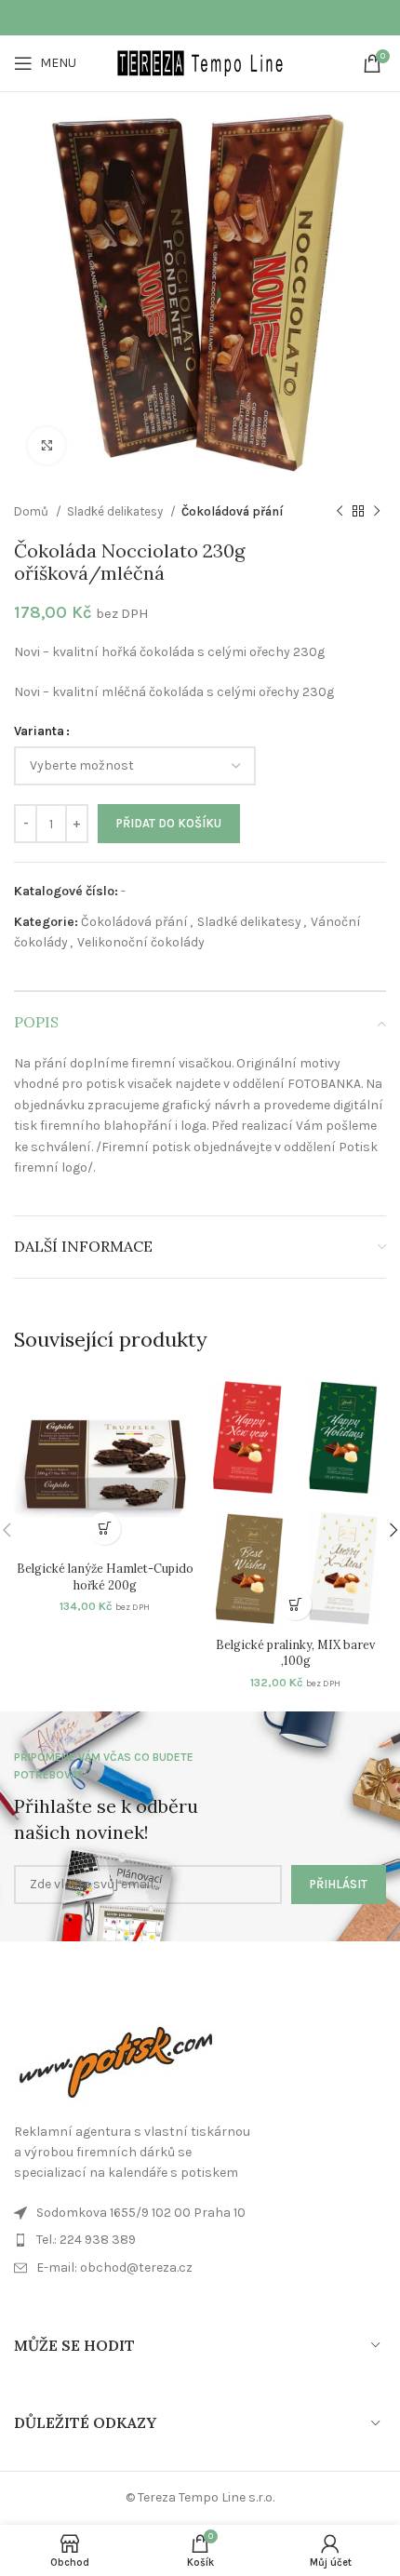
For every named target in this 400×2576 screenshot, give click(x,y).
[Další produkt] (377, 512)
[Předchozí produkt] (340, 512)
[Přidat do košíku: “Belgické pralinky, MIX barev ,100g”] (295, 1604)
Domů (33, 511)
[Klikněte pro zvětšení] (47, 446)
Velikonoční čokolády (141, 942)
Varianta (39, 731)
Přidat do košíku (169, 823)
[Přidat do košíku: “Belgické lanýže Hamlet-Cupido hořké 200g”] (105, 1529)
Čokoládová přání (233, 511)
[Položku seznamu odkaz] (200, 2268)
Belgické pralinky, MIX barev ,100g (295, 1653)
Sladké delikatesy (116, 511)
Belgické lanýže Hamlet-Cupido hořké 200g (105, 1576)
